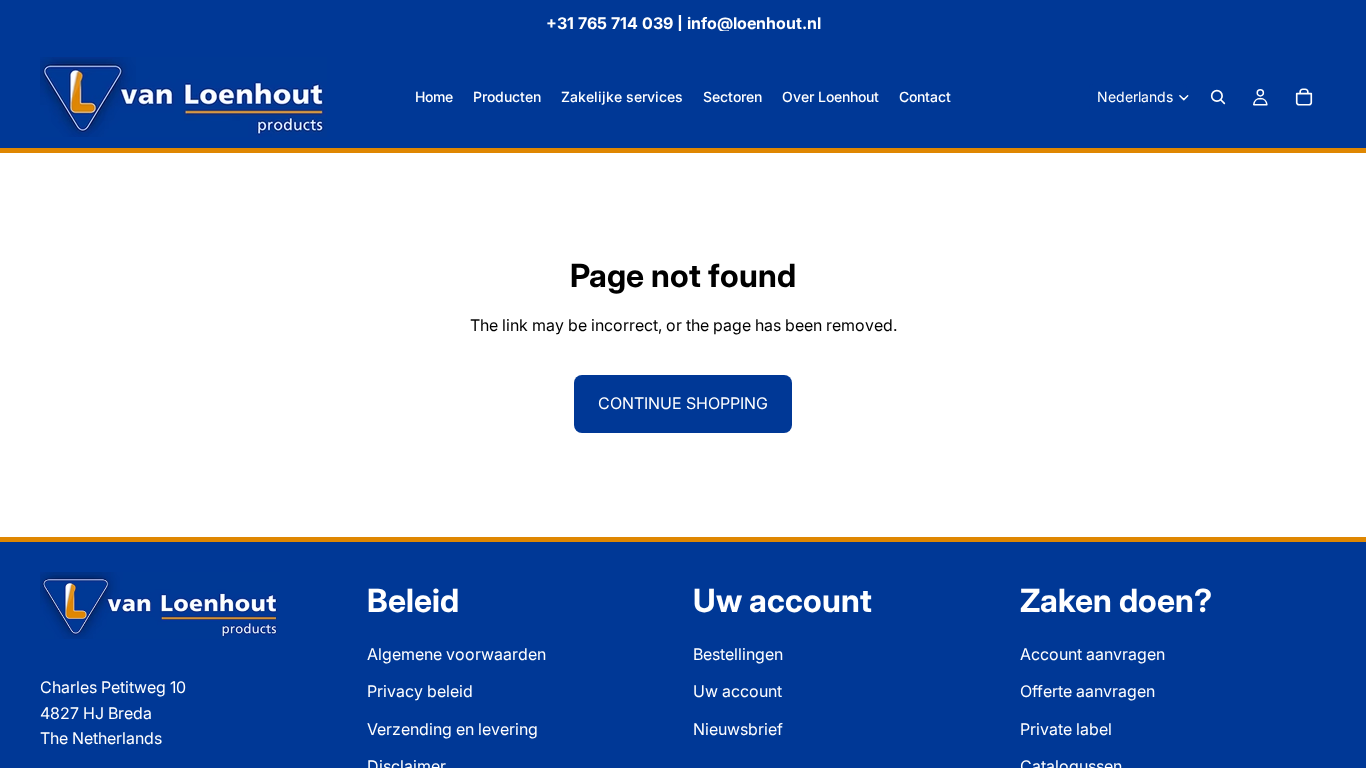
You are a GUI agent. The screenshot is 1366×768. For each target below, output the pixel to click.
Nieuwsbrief (738, 729)
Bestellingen (738, 654)
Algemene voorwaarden (456, 654)
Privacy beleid (420, 692)
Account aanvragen (1092, 654)
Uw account (737, 692)
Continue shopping (683, 403)
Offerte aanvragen (1087, 692)
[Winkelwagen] (1304, 97)
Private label (1066, 729)
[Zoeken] (1218, 97)
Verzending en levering (452, 729)
